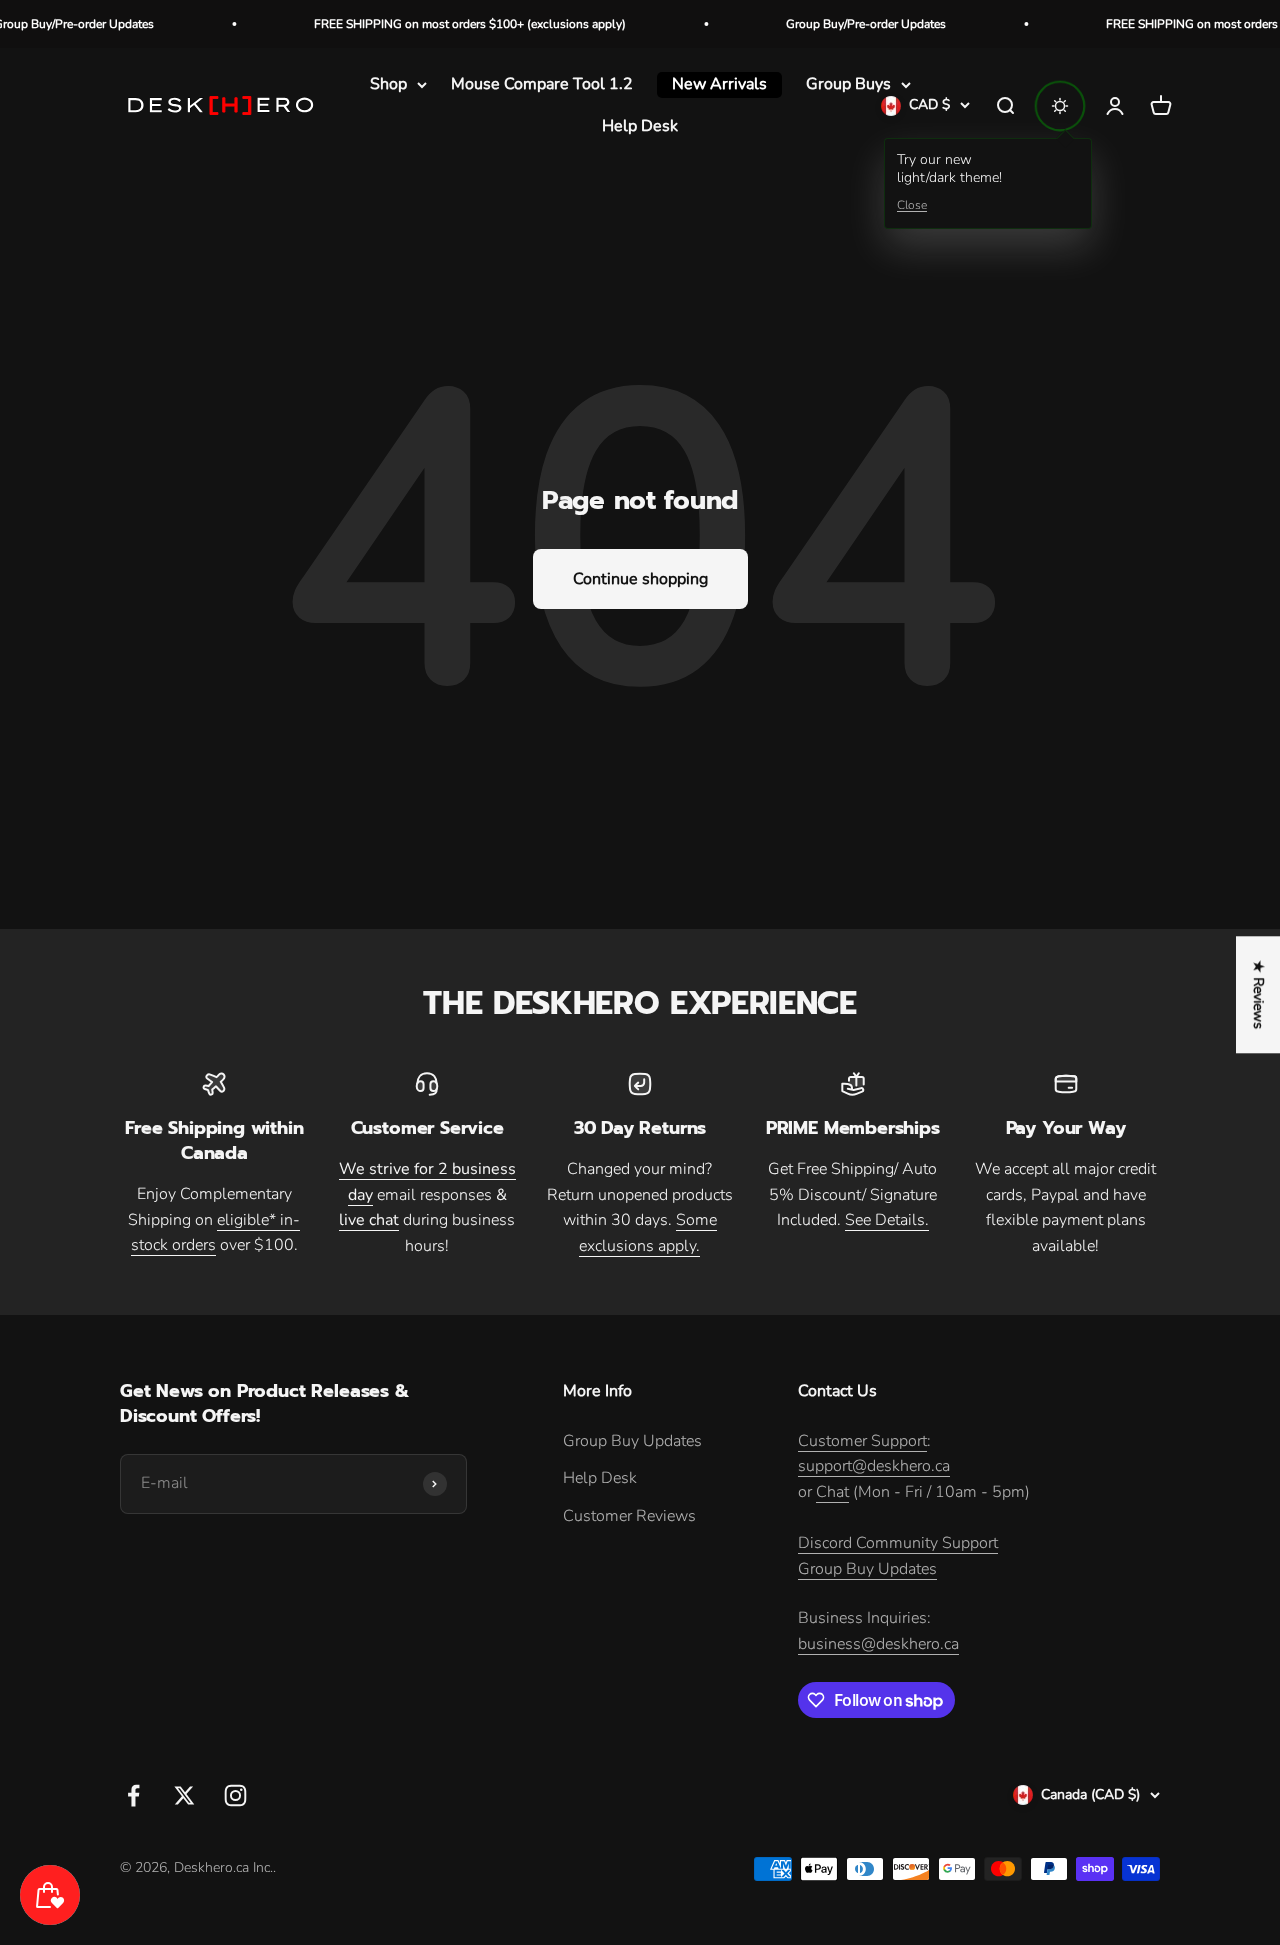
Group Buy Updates (632, 1441)
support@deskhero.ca (874, 1466)
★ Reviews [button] (1258, 994)
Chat (832, 1492)
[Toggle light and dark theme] (1060, 106)
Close (912, 206)
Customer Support (862, 1441)
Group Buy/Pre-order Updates (834, 24)
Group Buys (848, 84)
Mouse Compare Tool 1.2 (542, 84)
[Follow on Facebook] (133, 1795)
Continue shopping (640, 579)
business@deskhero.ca (878, 1644)
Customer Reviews (629, 1516)
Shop (388, 84)
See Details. (887, 1220)
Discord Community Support (898, 1543)
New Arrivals (719, 84)
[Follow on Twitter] (184, 1795)
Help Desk (640, 126)
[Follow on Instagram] (235, 1795)
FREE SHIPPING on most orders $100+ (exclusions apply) (438, 24)
